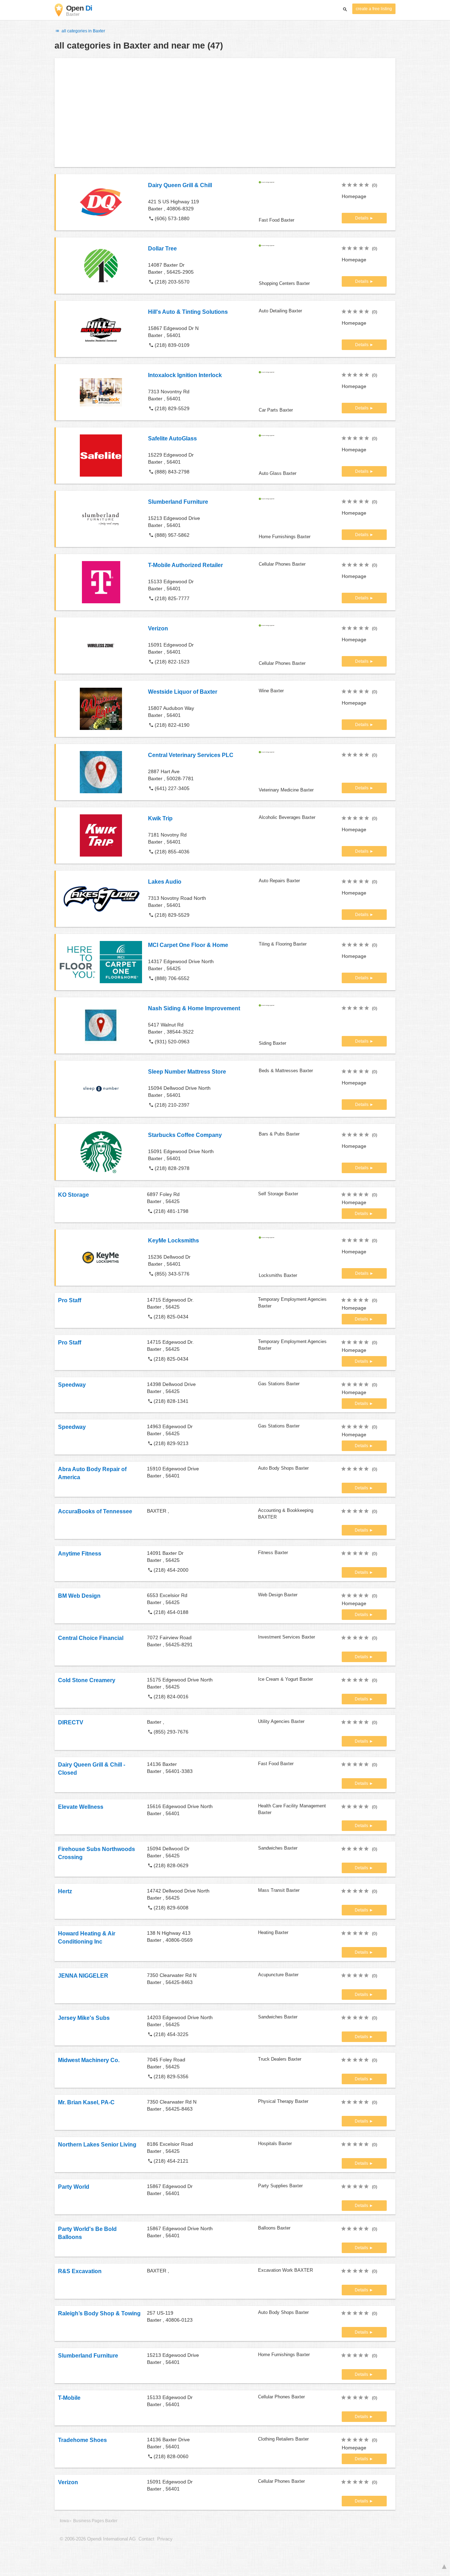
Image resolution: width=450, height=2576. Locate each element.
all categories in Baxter (83, 31)
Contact (146, 2539)
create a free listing (374, 9)
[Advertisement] (225, 113)
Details (362, 218)
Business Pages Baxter (95, 2521)
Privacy (165, 2539)
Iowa (64, 2521)
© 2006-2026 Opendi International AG (98, 2539)
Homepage (354, 196)
